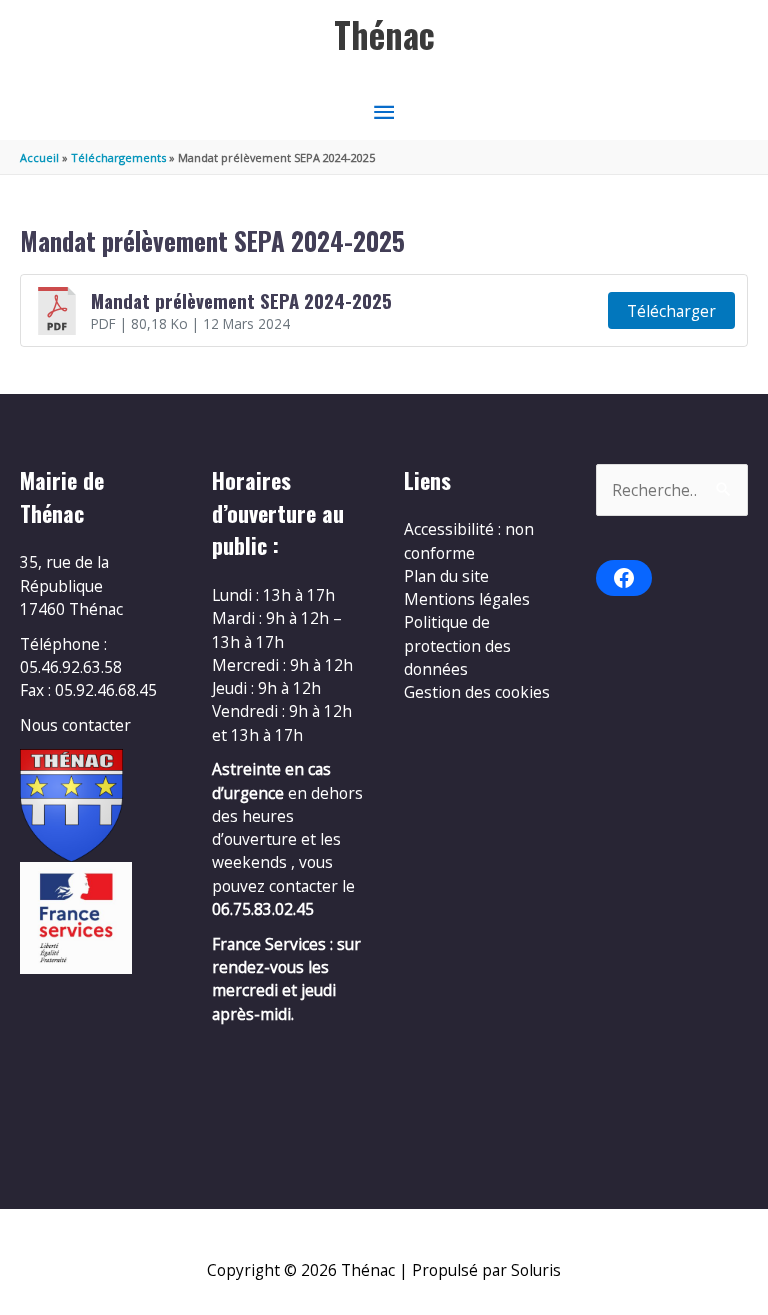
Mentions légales (467, 599)
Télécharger (671, 311)
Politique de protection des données (457, 645)
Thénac (384, 34)
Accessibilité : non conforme (469, 540)
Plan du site (446, 576)
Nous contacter (75, 725)
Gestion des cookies (477, 692)
